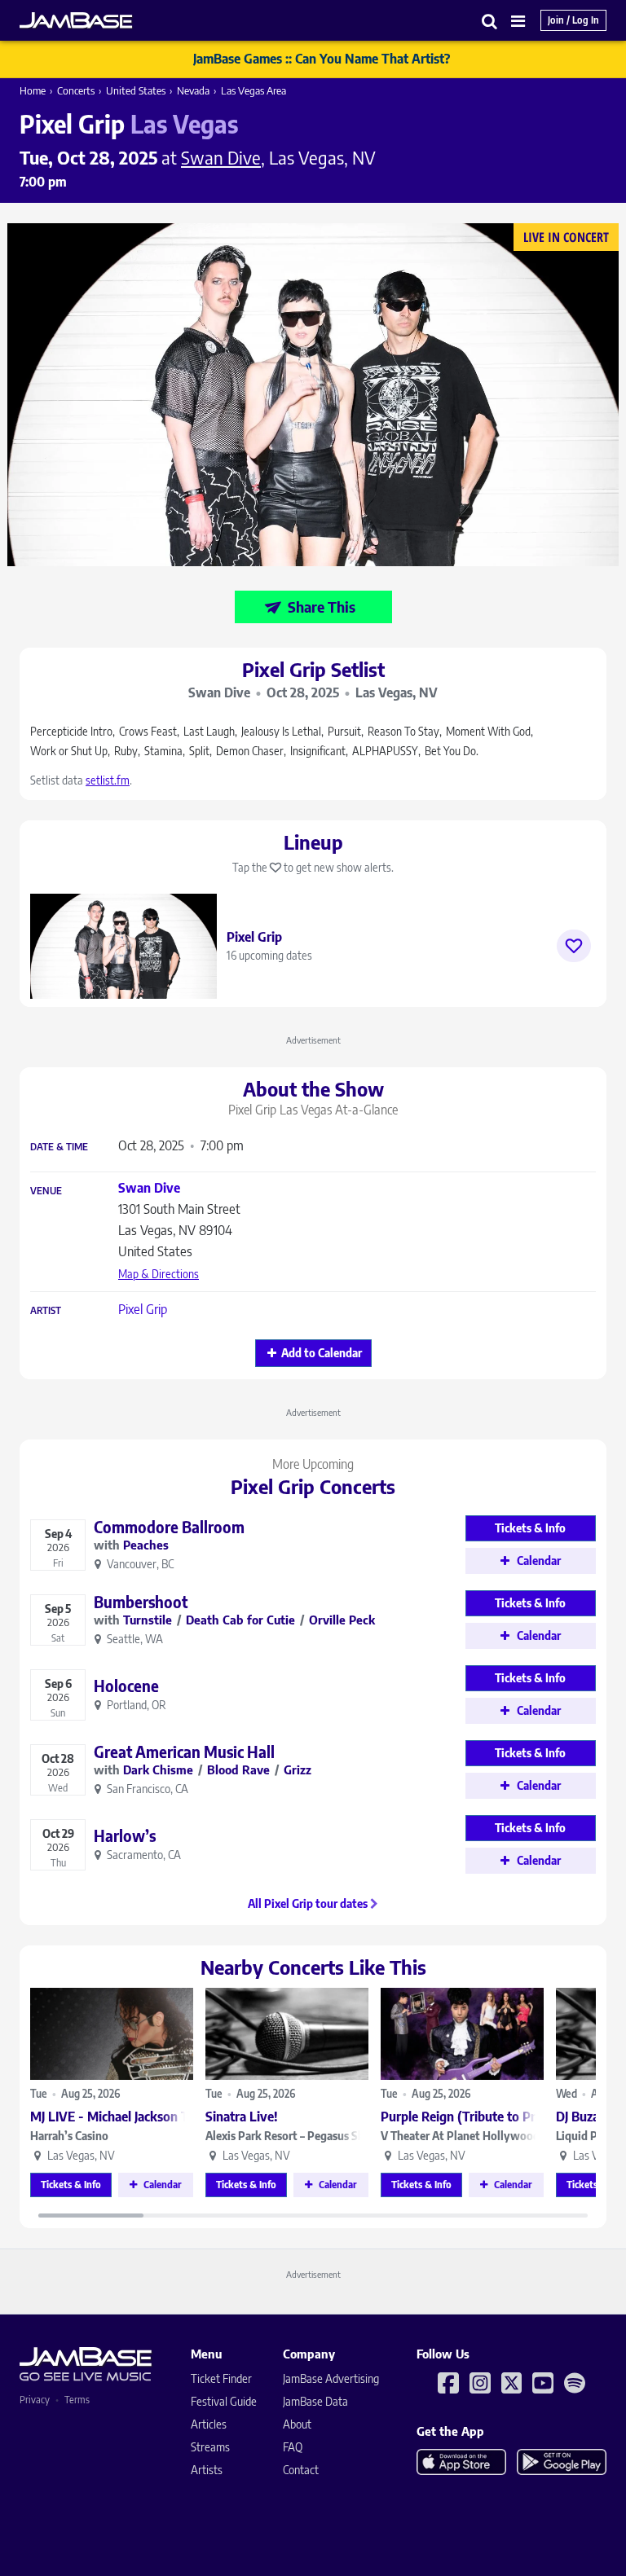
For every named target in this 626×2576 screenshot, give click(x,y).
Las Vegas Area (253, 90)
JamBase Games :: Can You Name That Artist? (322, 59)
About (297, 2424)
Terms (77, 2400)
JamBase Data (315, 2401)
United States (136, 90)
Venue (46, 1191)
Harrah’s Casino (69, 2136)
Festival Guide (224, 2401)
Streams (210, 2447)
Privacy (35, 2400)
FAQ (293, 2447)
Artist (46, 1311)
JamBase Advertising (331, 2378)
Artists (207, 2470)
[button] (490, 21)
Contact (301, 2470)
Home (33, 90)
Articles (209, 2424)
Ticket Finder (221, 2378)
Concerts (76, 90)
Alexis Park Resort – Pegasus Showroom (287, 2136)
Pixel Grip (143, 1309)
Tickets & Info (71, 2185)
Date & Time (59, 1147)
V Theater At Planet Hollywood (460, 2136)
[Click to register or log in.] (574, 946)
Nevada (193, 90)
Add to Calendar (322, 1353)
